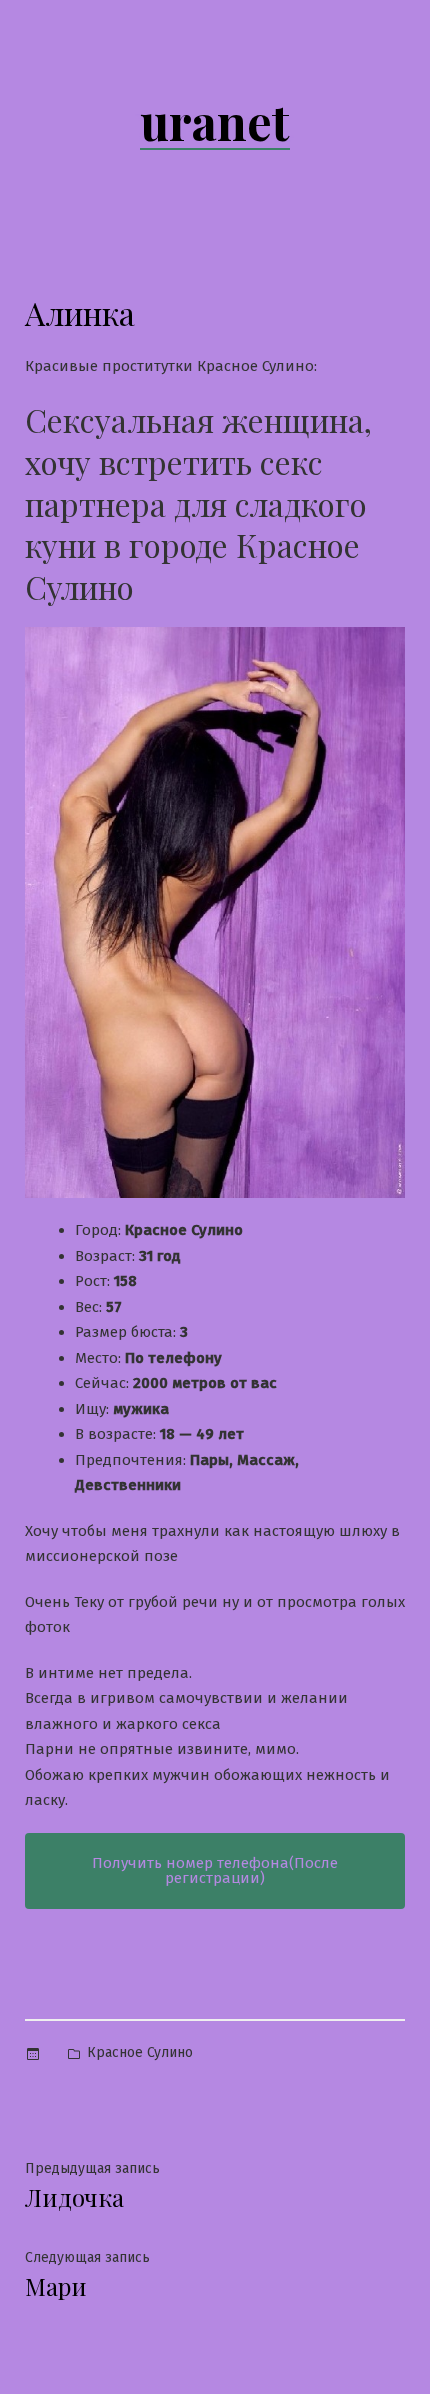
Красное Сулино (140, 2052)
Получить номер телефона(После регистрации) (215, 1870)
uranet (215, 121)
